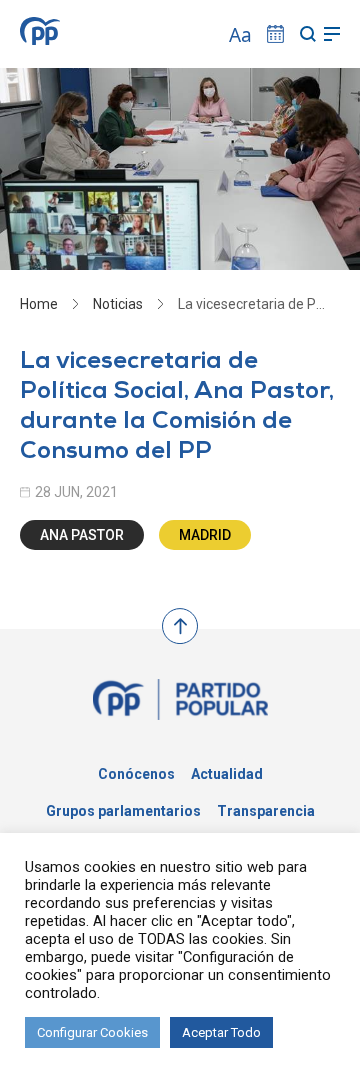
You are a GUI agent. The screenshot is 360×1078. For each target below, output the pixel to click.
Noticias (118, 304)
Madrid (205, 535)
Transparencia (266, 811)
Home (39, 304)
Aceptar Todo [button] (221, 1032)
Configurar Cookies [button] (92, 1032)
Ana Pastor (82, 535)
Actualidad (227, 774)
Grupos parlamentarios (123, 811)
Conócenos (136, 774)
